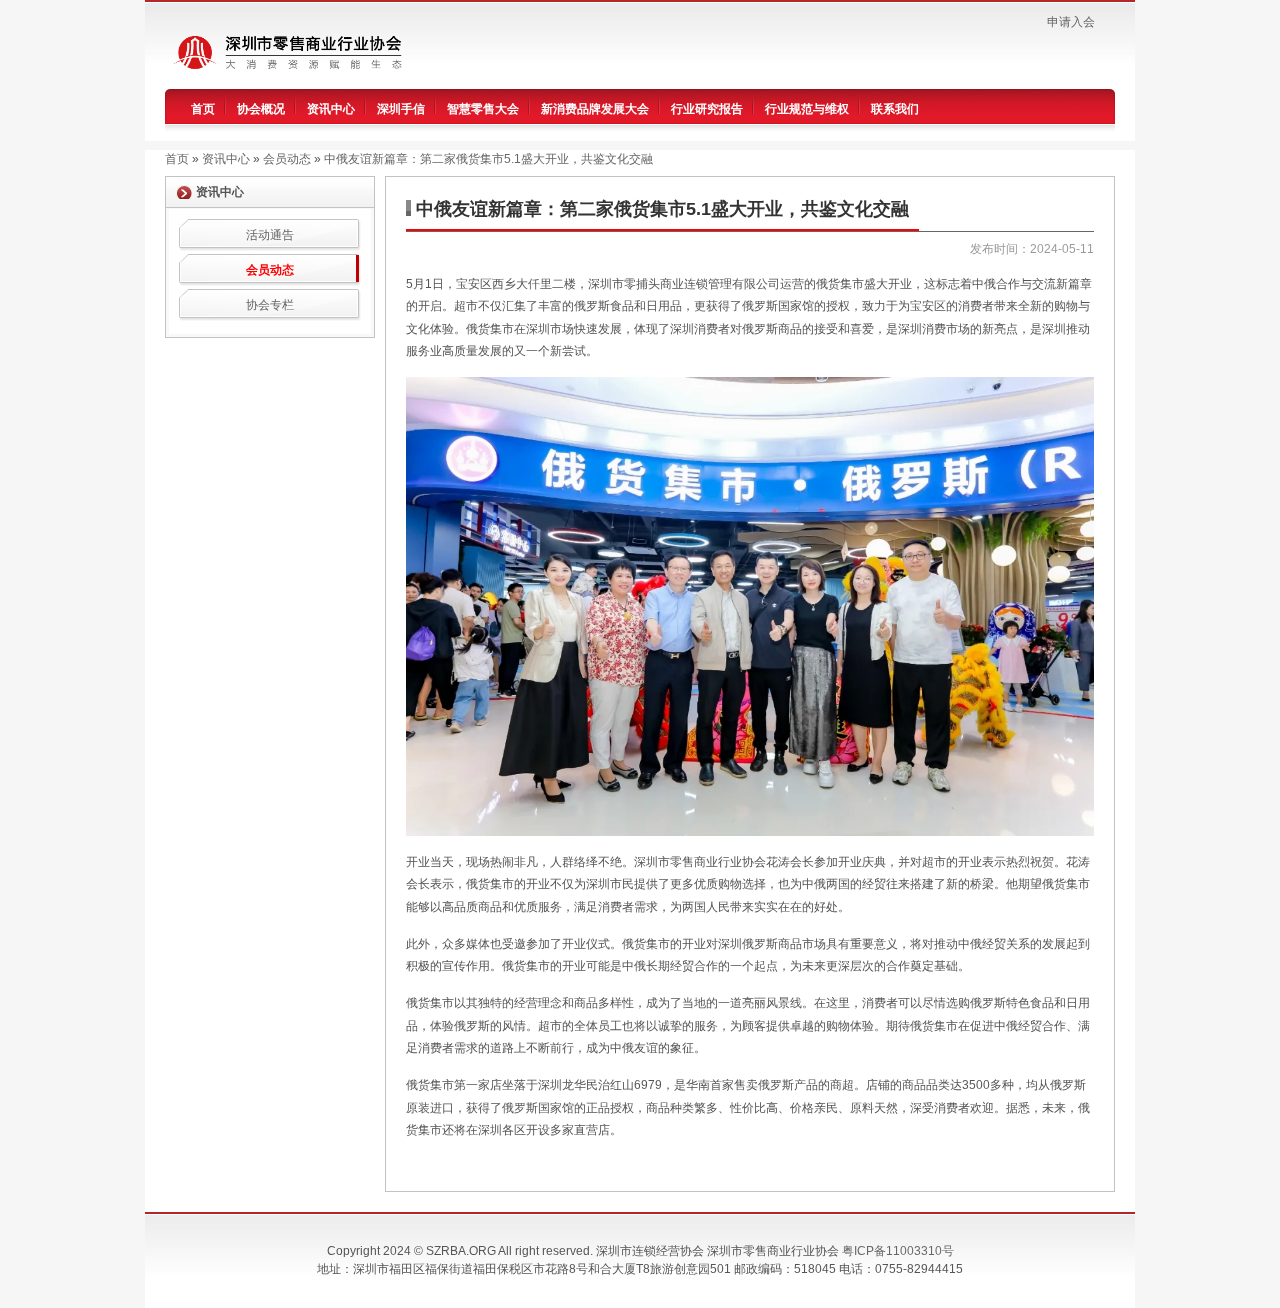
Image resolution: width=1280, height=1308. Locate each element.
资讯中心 (331, 109)
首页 (203, 109)
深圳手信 (401, 109)
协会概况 (261, 109)
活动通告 (270, 235)
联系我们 (895, 109)
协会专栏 (270, 305)
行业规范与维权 (807, 109)
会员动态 (270, 270)
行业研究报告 (707, 109)
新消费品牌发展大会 (595, 109)
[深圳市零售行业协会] (298, 51)
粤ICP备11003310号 (898, 1251)
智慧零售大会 (483, 109)
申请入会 (1071, 22)
